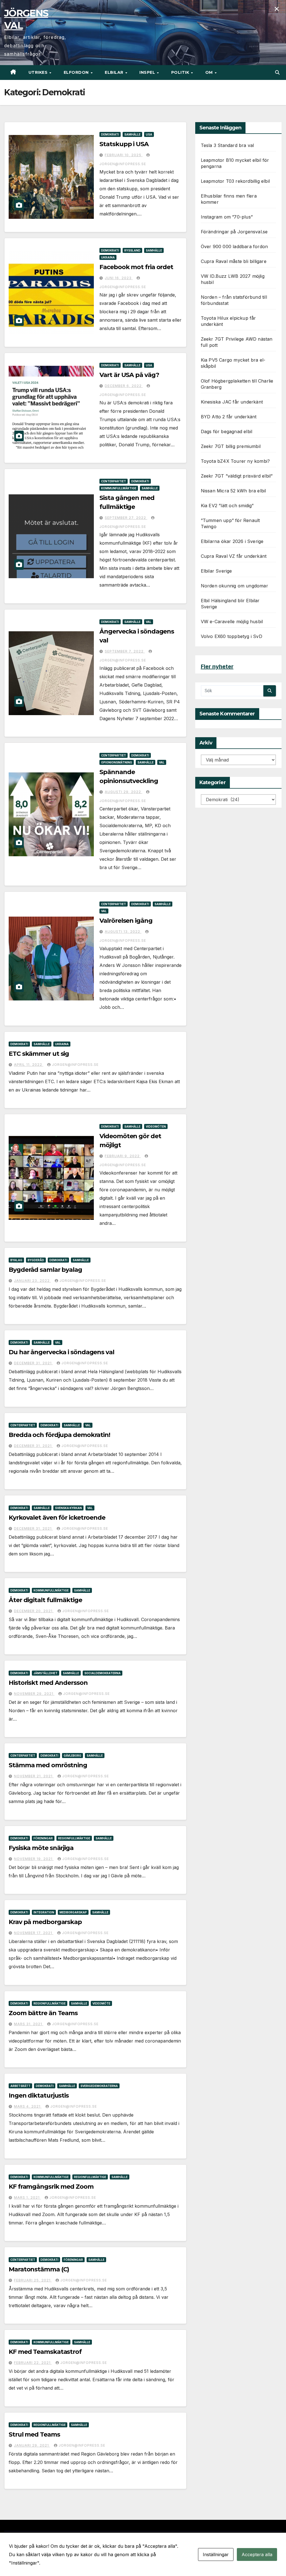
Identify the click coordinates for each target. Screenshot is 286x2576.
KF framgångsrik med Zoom (51, 2187)
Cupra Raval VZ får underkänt (234, 556)
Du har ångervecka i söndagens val (61, 1352)
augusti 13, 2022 (123, 932)
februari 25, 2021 (33, 2280)
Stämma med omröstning (48, 1765)
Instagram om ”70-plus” (227, 217)
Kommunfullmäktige (119, 488)
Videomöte (101, 2003)
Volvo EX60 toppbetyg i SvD (232, 636)
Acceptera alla (257, 2554)
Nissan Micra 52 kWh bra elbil (233, 491)
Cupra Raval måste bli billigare (234, 261)
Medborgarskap (73, 1912)
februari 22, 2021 (33, 2363)
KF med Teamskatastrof (45, 2352)
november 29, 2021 (34, 1694)
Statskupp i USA (124, 144)
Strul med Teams (34, 2434)
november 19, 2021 (34, 1859)
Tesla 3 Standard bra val (227, 145)
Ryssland (132, 250)
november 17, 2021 (34, 1933)
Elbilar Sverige (216, 571)
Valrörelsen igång (126, 921)
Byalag (16, 1260)
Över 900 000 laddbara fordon (234, 246)
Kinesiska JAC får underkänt (232, 402)
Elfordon (77, 72)
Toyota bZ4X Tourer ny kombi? (235, 461)
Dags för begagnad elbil (227, 431)
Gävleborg (72, 1756)
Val (149, 622)
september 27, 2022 (126, 518)
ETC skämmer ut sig (39, 1054)
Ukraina (108, 257)
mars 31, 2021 (29, 2024)
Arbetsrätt (20, 2086)
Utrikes (39, 72)
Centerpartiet (114, 481)
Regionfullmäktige (74, 1838)
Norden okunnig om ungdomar (234, 586)
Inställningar (216, 2554)
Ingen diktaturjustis (39, 2095)
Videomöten (156, 1126)
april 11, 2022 (29, 1065)
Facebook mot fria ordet (136, 267)
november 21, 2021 (34, 1776)
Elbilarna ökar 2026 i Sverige (232, 541)
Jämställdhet (46, 1673)
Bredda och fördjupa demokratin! (59, 1435)
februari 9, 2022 (123, 1156)
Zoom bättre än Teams (43, 2013)
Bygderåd (36, 1260)
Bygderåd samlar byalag (45, 1270)
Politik (181, 72)
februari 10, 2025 (124, 155)
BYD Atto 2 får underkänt (229, 417)
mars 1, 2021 (27, 2197)
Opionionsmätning (117, 762)
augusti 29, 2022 (123, 792)
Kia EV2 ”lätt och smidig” (227, 506)
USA (149, 134)
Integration (44, 1912)
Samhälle (132, 134)
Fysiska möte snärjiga (41, 1848)
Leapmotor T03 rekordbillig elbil (235, 181)
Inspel (148, 72)
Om (210, 72)
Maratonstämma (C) (39, 2269)
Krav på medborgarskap (45, 1922)
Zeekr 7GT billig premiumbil (231, 446)
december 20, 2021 (34, 1611)
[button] (277, 72)
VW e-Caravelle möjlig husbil (232, 622)
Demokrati (110, 134)
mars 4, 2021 (28, 2106)
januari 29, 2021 (32, 2445)
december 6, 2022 (124, 386)
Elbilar (115, 72)
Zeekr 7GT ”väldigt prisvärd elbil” (237, 476)
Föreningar (43, 1838)
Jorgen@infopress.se (75, 1065)
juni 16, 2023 (119, 278)
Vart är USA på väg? (129, 375)
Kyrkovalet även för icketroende (57, 1518)
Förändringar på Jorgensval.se (234, 232)
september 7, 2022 (125, 651)
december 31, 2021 (33, 1363)
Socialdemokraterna (103, 1673)
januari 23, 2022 (32, 1281)
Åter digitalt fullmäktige (45, 1600)
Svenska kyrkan (68, 1508)
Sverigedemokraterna (99, 2086)
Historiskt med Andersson (48, 1683)
